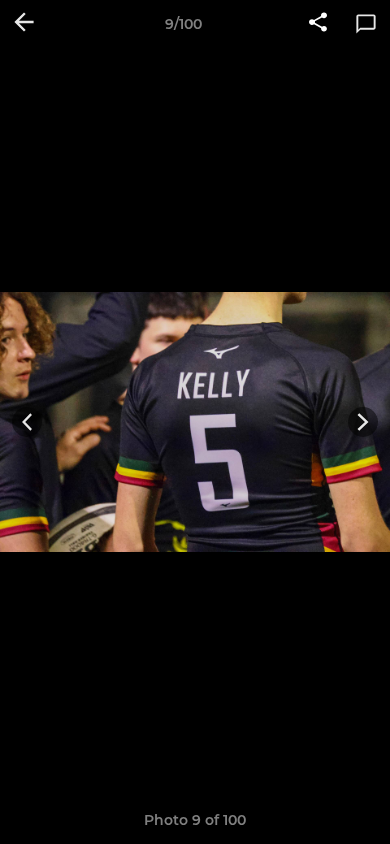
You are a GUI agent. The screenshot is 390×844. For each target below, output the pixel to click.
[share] (318, 24)
